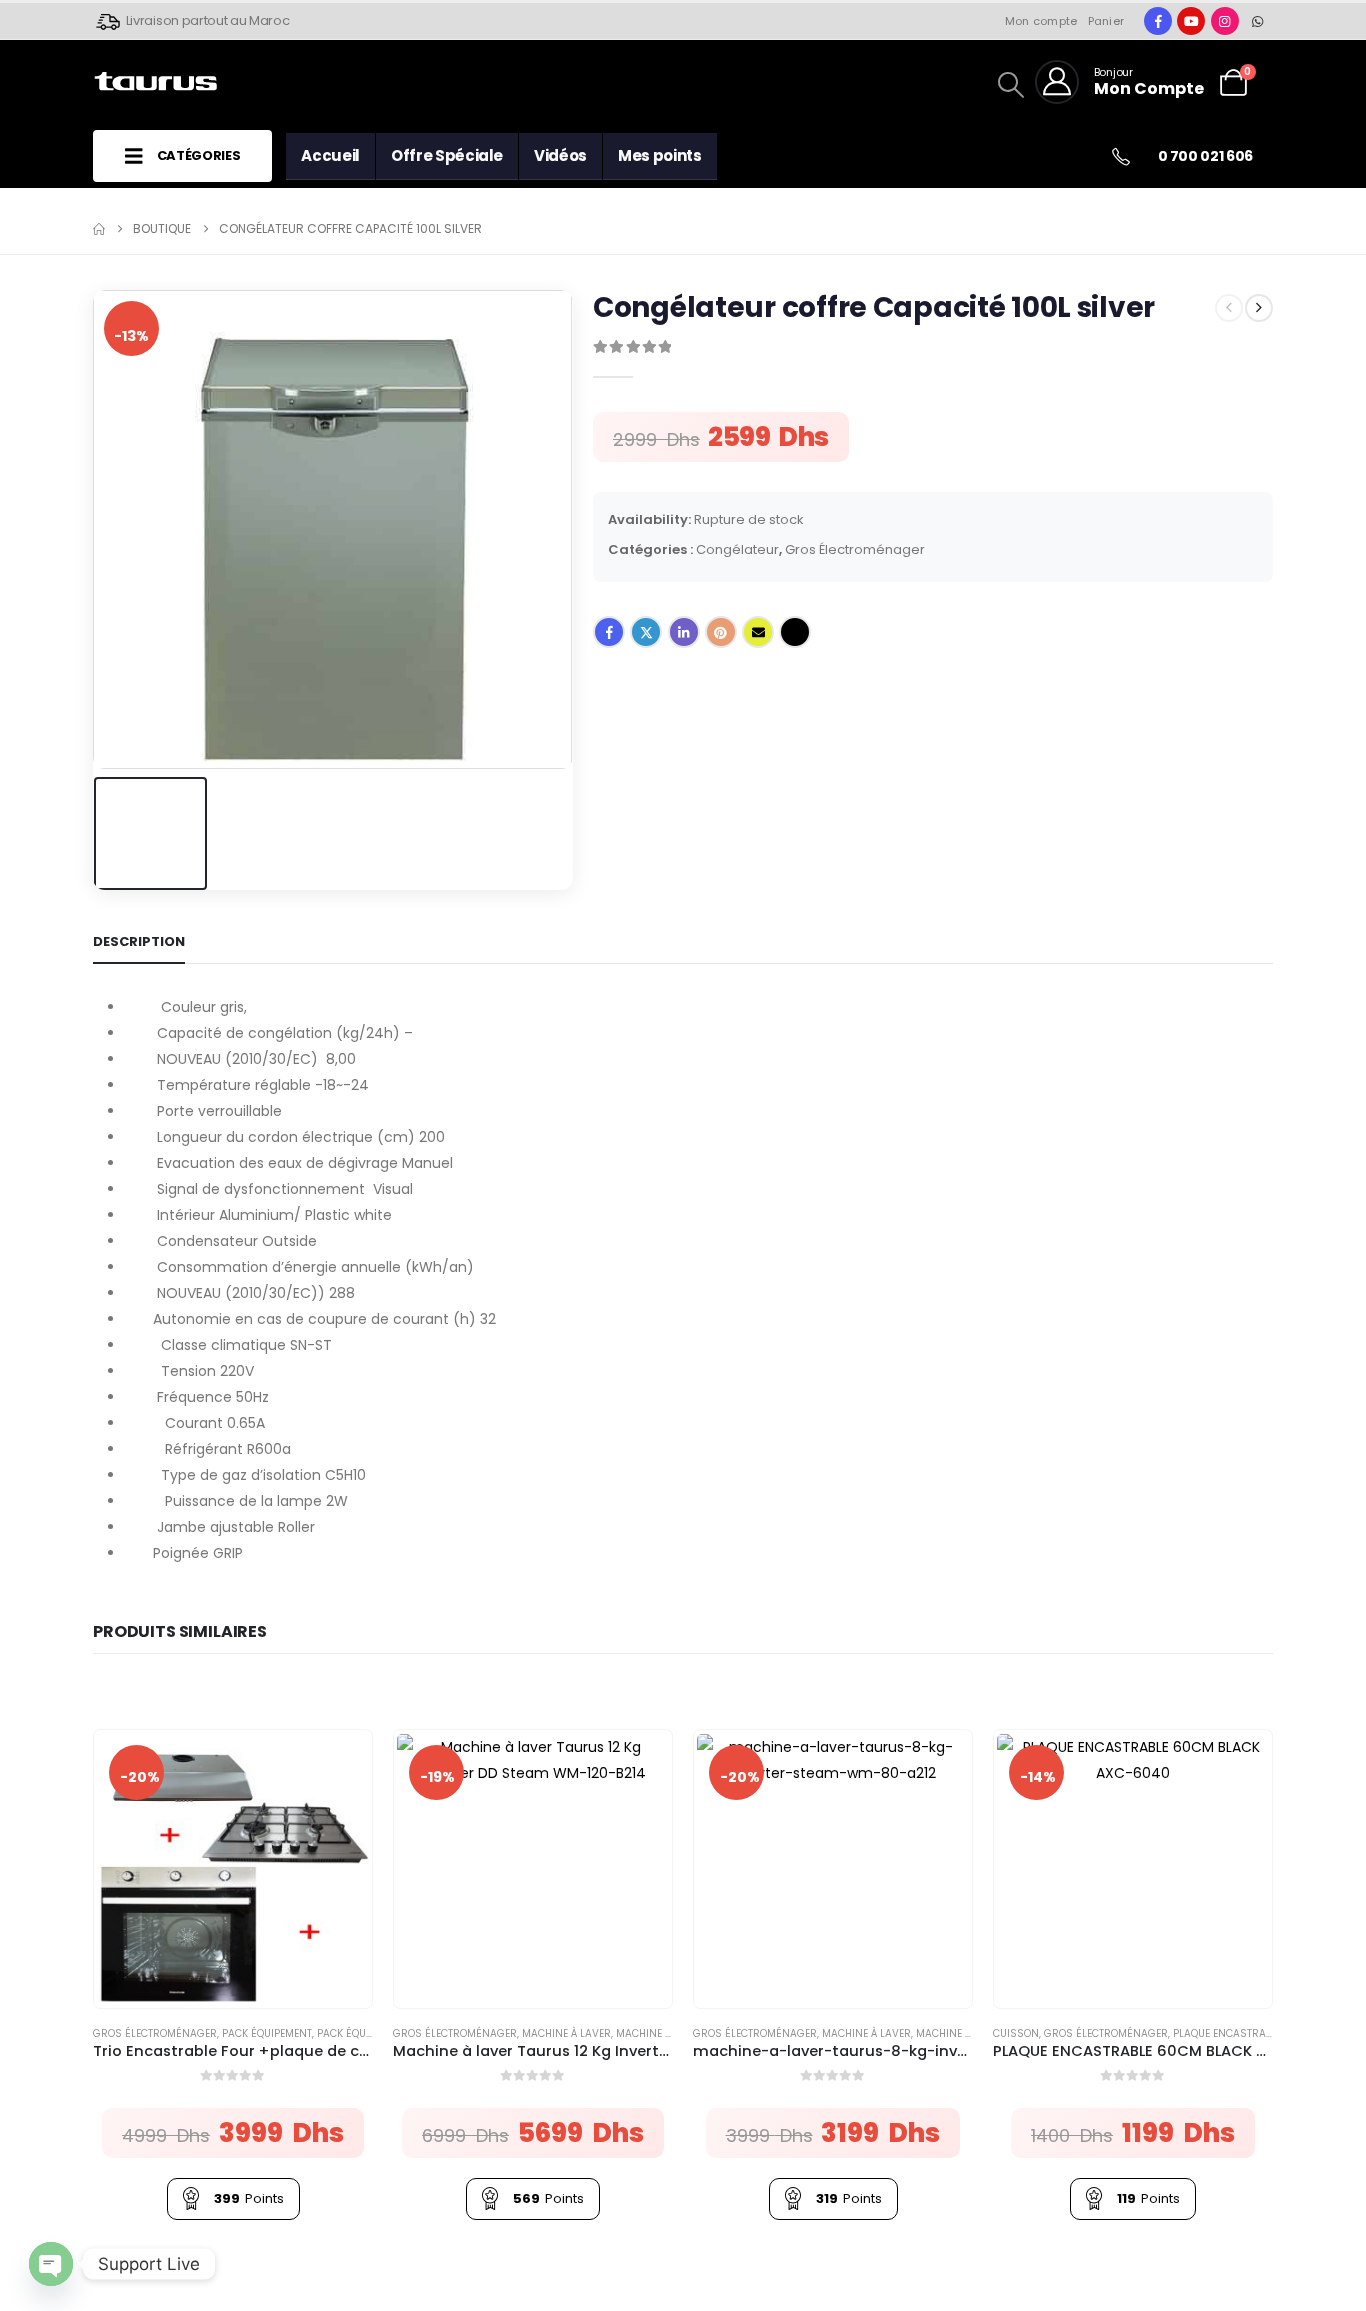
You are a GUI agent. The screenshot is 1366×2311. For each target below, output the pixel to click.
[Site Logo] (155, 82)
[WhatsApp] (1258, 21)
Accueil (330, 155)
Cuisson (1016, 2033)
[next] (1259, 308)
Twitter (646, 632)
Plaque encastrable (1227, 2033)
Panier (1106, 21)
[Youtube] (1191, 21)
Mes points (660, 155)
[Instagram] (1225, 21)
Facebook (609, 632)
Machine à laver (566, 2033)
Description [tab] (139, 941)
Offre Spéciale (447, 155)
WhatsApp (795, 632)
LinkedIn (684, 632)
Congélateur (737, 549)
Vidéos (560, 155)
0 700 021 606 (1205, 156)
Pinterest (721, 632)
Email (758, 632)
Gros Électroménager (855, 549)
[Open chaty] (51, 2264)
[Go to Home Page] (99, 229)
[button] (1261, 72)
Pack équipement (267, 2033)
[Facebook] (1158, 21)
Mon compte (1041, 21)
